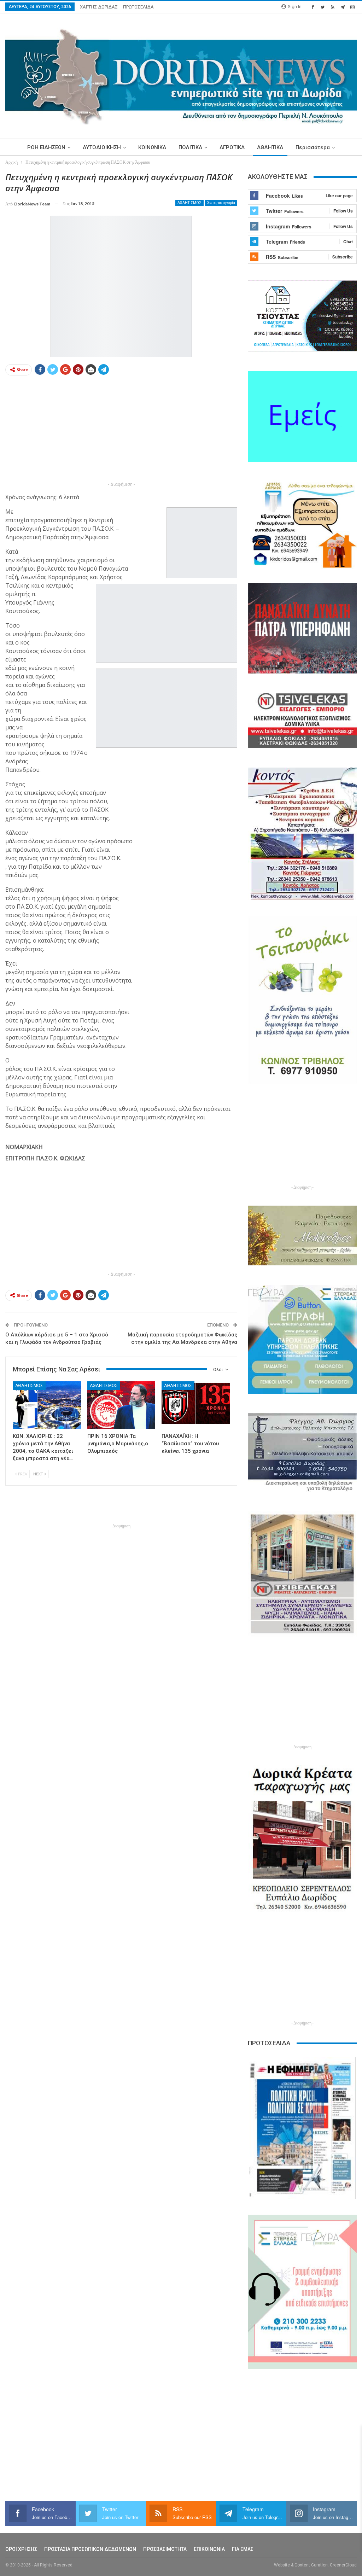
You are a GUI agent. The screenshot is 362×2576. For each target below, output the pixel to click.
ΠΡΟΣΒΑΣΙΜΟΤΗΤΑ (165, 2549)
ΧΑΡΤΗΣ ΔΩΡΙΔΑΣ (99, 7)
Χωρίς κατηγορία (221, 203)
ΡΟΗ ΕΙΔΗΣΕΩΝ (46, 147)
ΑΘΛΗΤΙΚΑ (270, 147)
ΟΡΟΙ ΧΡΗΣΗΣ (21, 2549)
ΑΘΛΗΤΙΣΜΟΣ (189, 203)
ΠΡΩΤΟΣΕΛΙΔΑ (138, 7)
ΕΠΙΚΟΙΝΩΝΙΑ (209, 2549)
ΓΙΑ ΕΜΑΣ (243, 2549)
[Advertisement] (121, 431)
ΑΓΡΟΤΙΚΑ (232, 147)
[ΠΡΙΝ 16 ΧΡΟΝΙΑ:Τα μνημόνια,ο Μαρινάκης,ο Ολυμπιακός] (121, 1405)
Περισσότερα (313, 147)
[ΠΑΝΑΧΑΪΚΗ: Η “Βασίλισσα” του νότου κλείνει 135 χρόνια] (196, 1405)
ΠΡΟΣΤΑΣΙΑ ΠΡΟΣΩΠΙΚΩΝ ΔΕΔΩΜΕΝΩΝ (90, 2549)
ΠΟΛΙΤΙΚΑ (190, 147)
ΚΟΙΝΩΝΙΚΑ (152, 147)
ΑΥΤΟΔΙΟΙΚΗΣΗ (102, 147)
